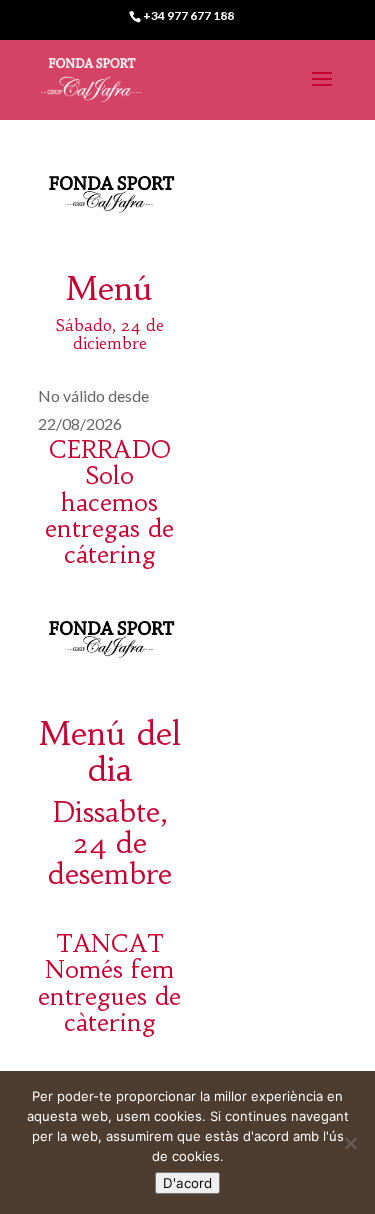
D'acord (187, 1183)
